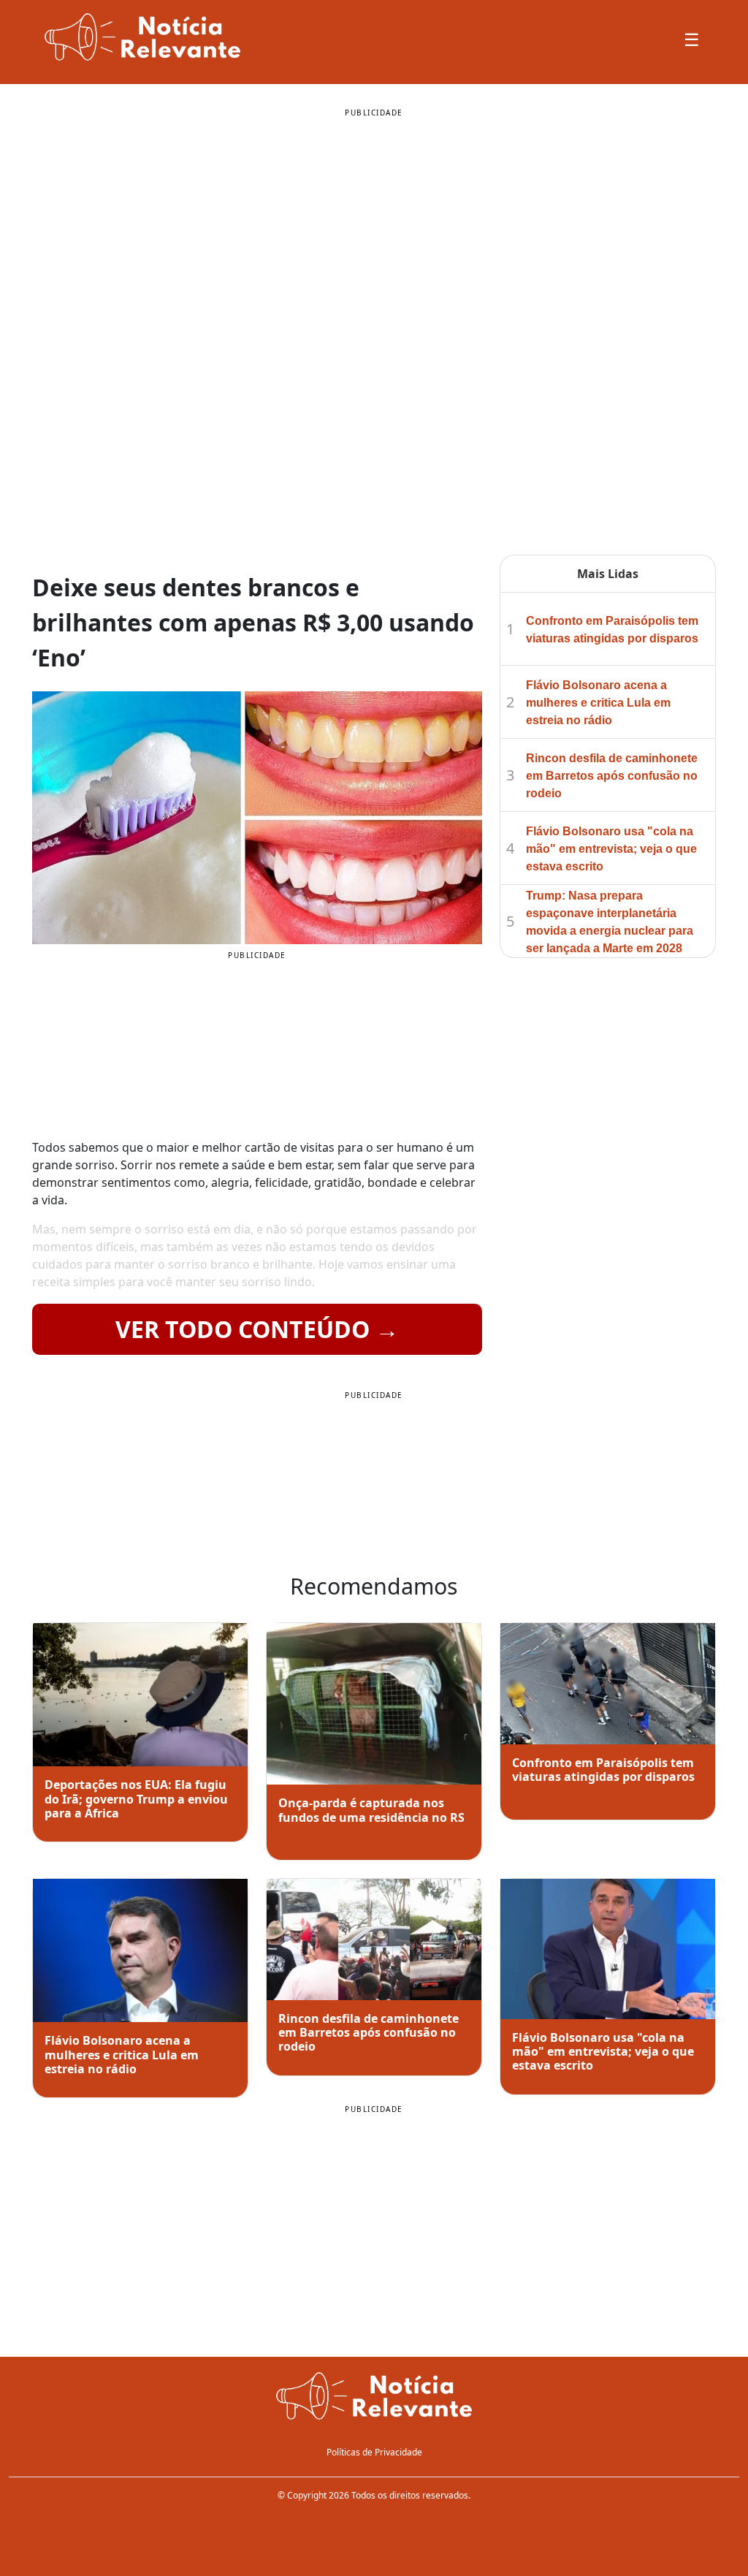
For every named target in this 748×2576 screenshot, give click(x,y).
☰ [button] (692, 39)
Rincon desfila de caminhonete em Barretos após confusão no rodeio (612, 776)
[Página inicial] (374, 2398)
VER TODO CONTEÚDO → (257, 1329)
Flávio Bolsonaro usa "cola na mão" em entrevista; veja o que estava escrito (611, 849)
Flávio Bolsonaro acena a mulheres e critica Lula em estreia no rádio (598, 703)
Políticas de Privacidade (374, 2452)
